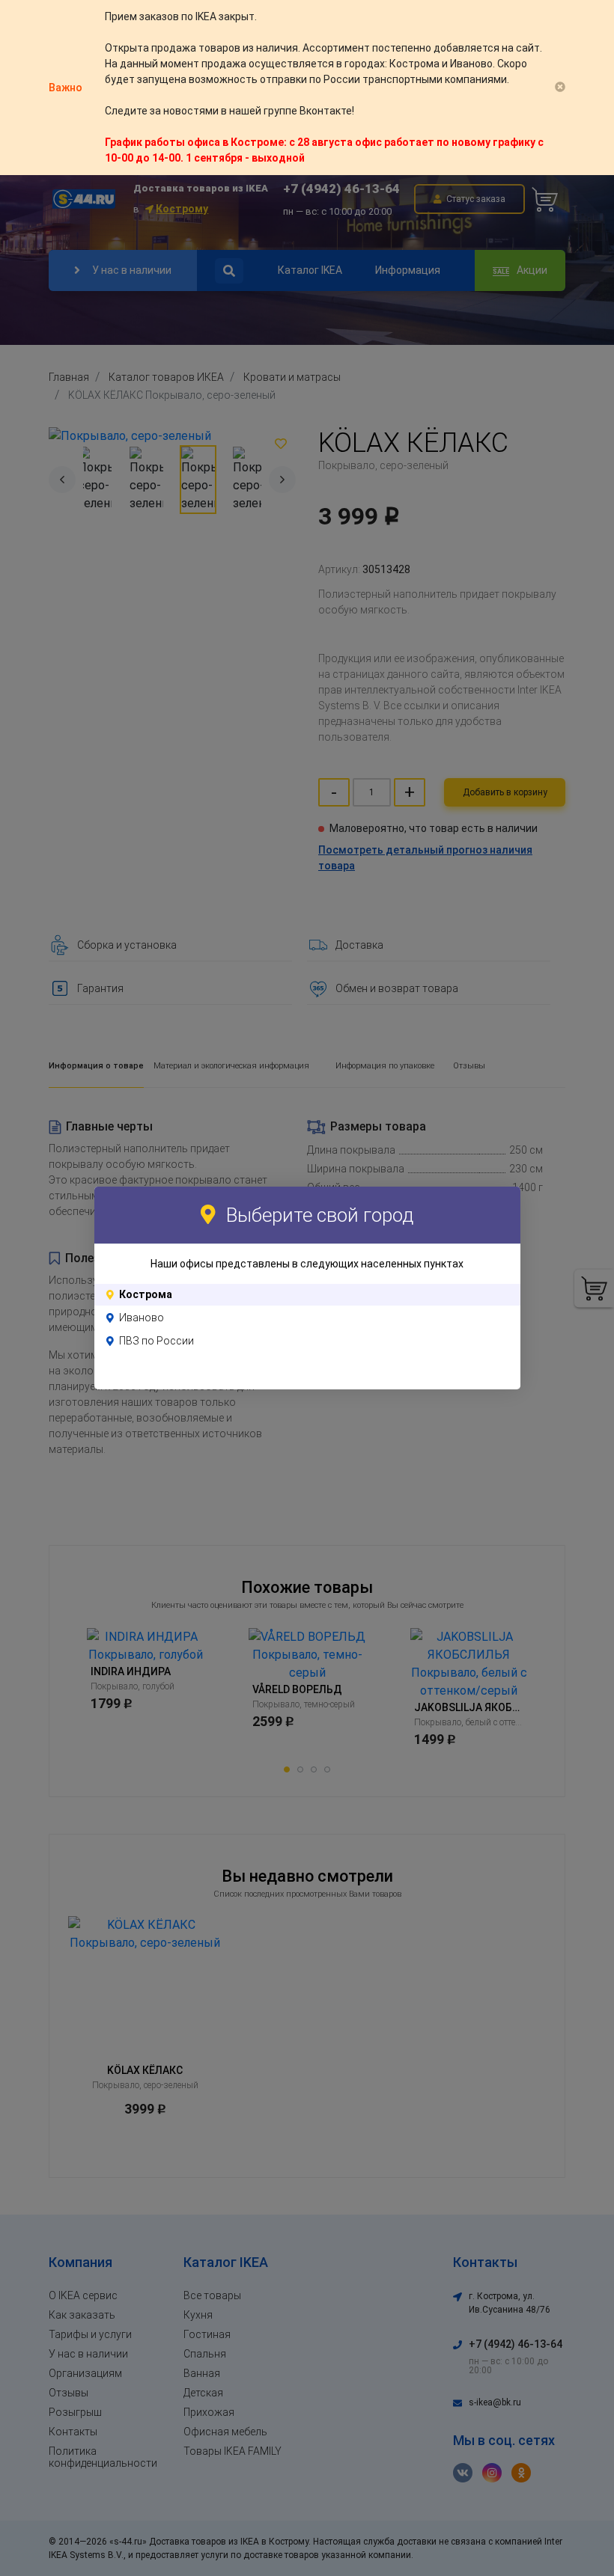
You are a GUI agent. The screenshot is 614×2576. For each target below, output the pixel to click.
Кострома (146, 1294)
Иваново (142, 1318)
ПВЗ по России (156, 1341)
